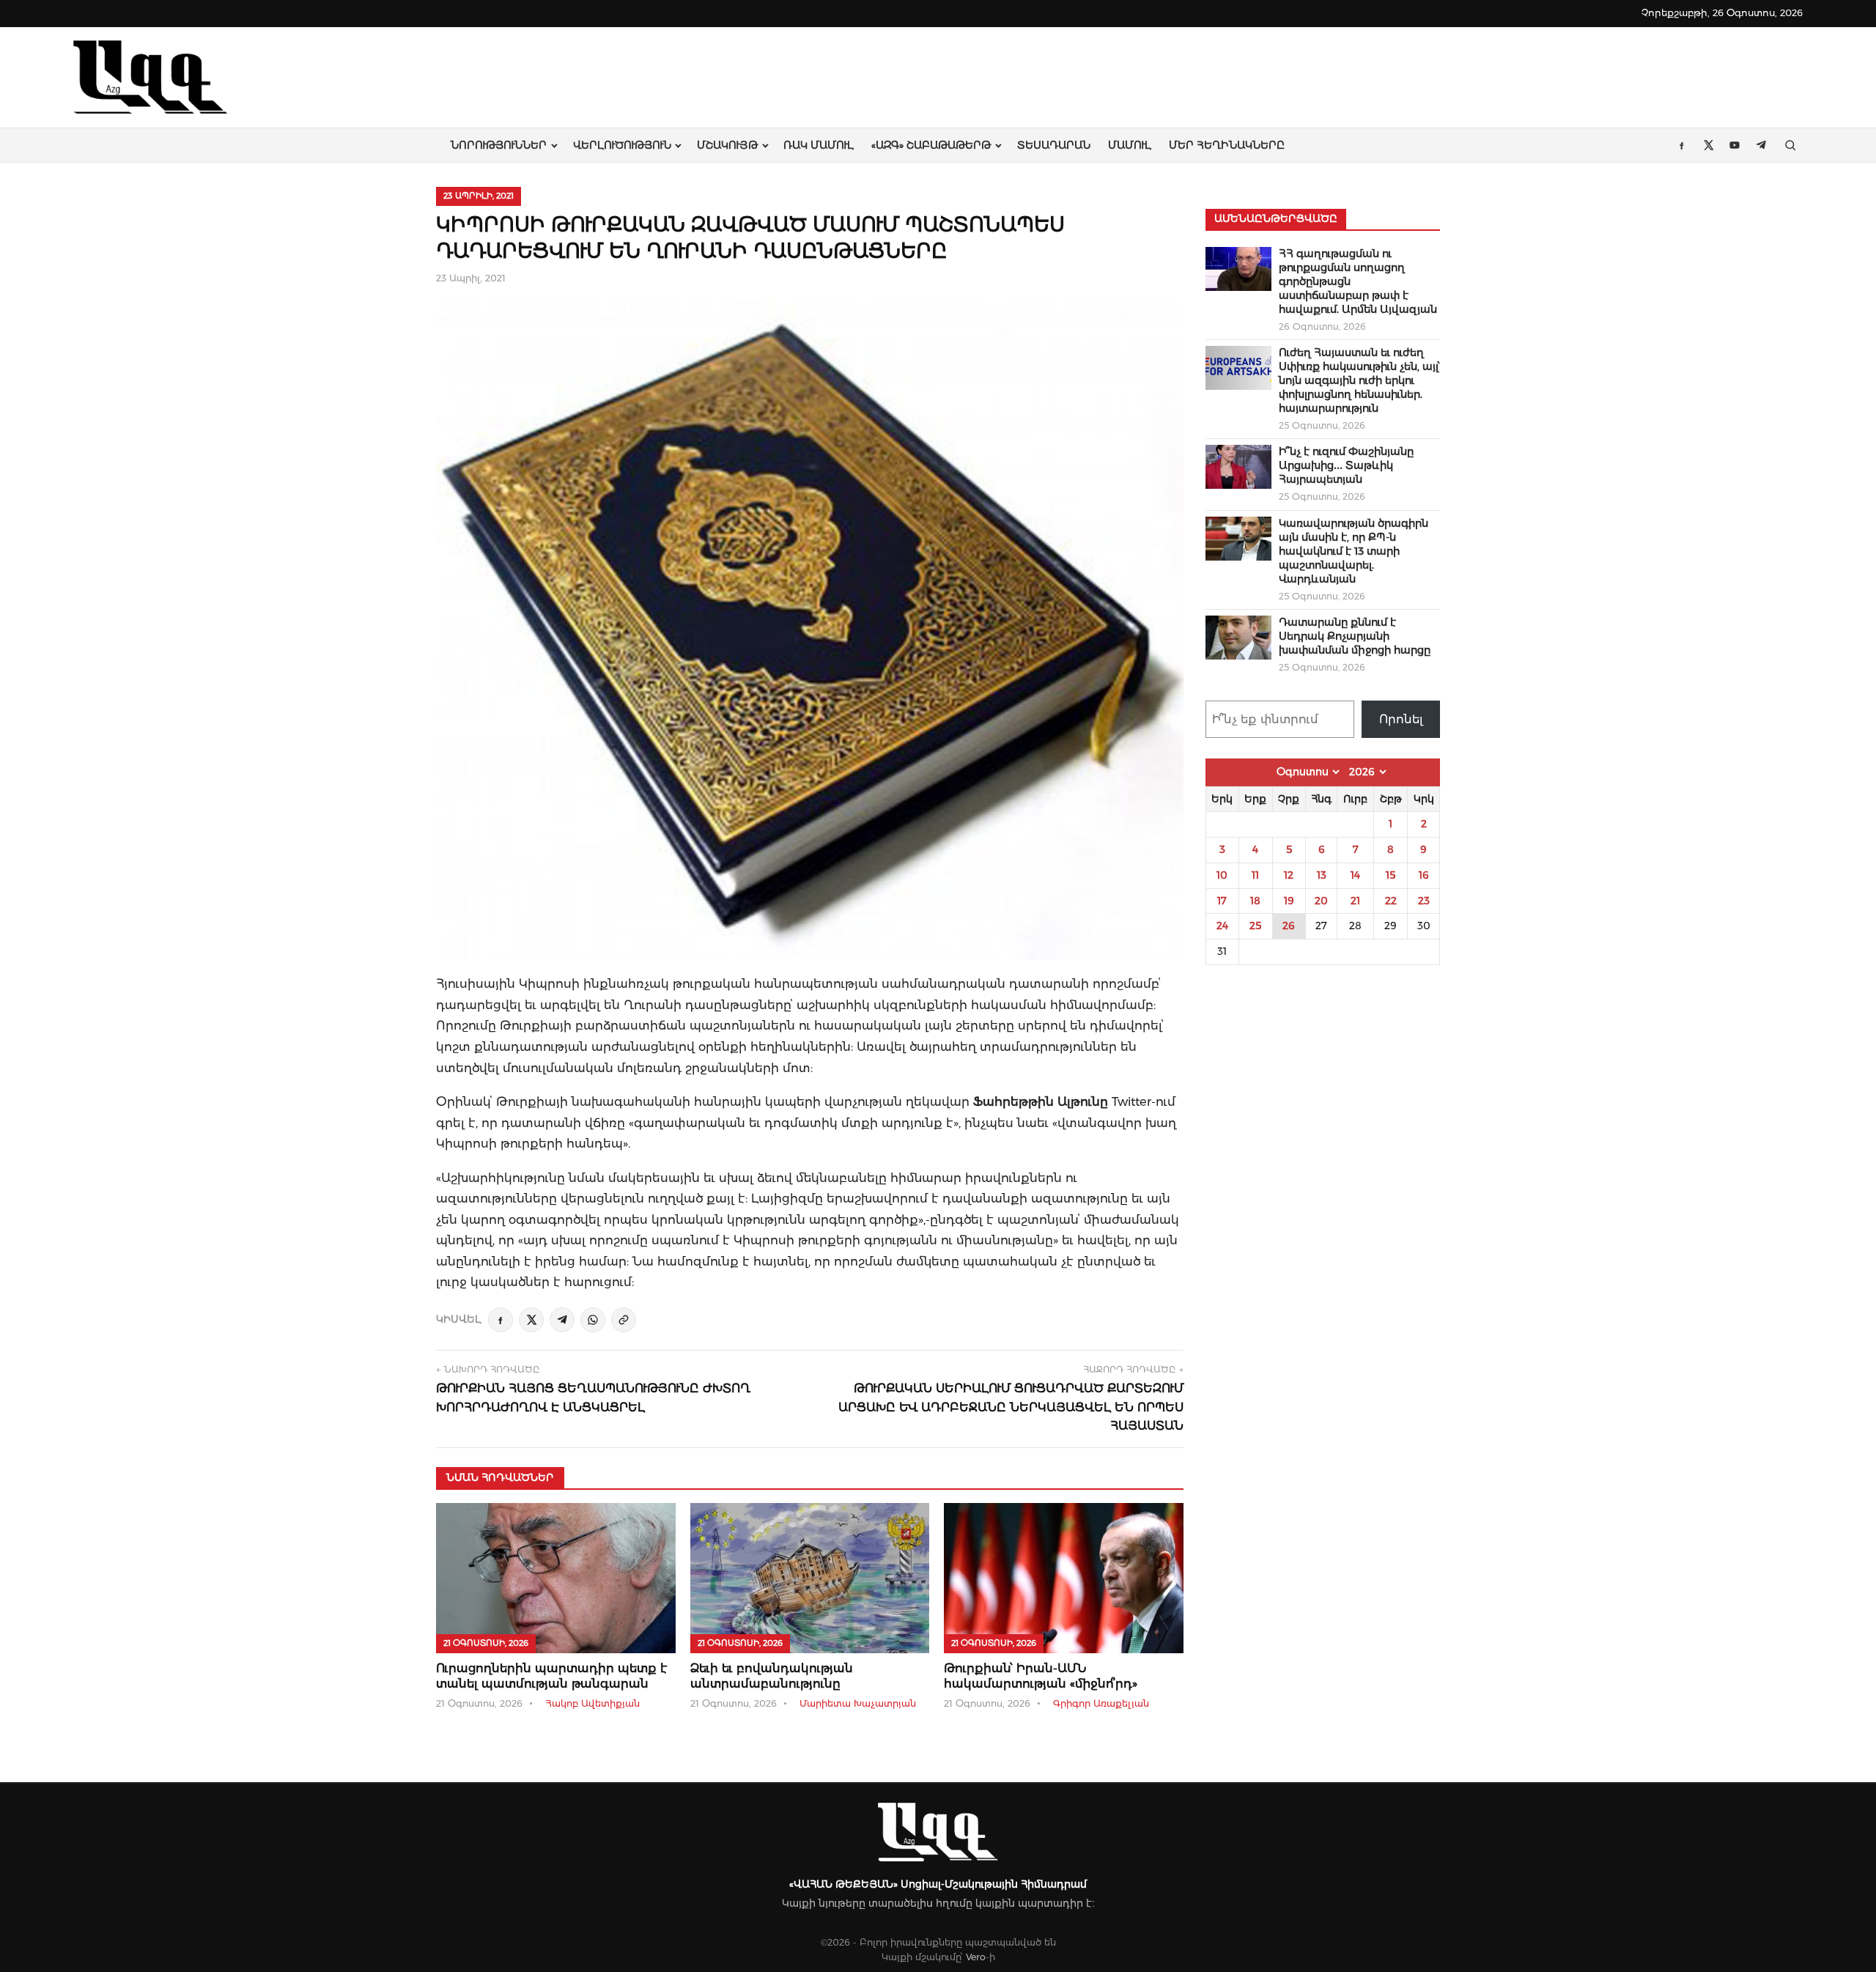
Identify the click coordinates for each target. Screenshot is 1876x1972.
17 (1222, 901)
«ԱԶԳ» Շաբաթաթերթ (931, 145)
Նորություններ (499, 145)
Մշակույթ (727, 145)
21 (1355, 901)
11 (1255, 875)
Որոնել (1401, 719)
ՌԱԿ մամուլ (819, 145)
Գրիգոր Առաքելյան (1101, 1703)
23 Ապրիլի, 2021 (479, 196)
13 (1322, 875)
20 (1321, 901)
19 (1289, 901)
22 (1391, 901)
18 (1255, 901)
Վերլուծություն (622, 145)
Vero (976, 1957)
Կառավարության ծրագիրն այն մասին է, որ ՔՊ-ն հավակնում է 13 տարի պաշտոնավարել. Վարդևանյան (1354, 551)
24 (1222, 926)
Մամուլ (1130, 145)
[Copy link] (624, 1320)
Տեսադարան (1054, 145)
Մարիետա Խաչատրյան (858, 1703)
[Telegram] (562, 1320)
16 (1424, 875)
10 (1222, 875)
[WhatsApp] (593, 1320)
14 (1355, 875)
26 (1289, 926)
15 (1391, 875)
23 (1424, 901)
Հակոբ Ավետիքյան (592, 1703)
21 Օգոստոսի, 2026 (486, 1643)
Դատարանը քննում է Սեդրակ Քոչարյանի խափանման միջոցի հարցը (1355, 636)
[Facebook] (501, 1320)
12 (1289, 875)
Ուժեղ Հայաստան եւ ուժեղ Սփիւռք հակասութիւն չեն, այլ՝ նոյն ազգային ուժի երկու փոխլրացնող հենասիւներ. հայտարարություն (1359, 380)
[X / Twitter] (531, 1320)
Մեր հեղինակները (1227, 145)
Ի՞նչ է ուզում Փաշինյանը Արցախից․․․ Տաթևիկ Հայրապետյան (1346, 465)
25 (1255, 926)
